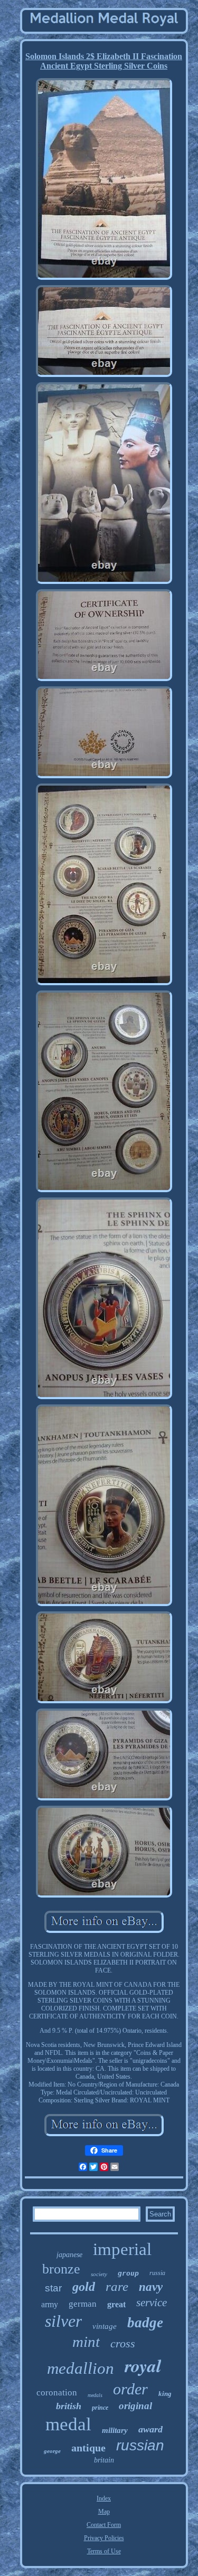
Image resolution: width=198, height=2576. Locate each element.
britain (104, 2460)
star (53, 2288)
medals (95, 2395)
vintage (105, 2326)
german (83, 2304)
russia (157, 2273)
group (128, 2273)
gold (84, 2287)
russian (140, 2445)
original (135, 2406)
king (165, 2394)
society (99, 2274)
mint (86, 2342)
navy (151, 2287)
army (50, 2304)
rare (117, 2286)
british (69, 2406)
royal (143, 2365)
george (52, 2451)
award (150, 2429)
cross (123, 2343)
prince (100, 2408)
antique (88, 2448)
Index (104, 2498)
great (116, 2304)
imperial (122, 2249)
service (152, 2303)
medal (68, 2424)
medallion (81, 2368)
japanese (69, 2255)
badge (145, 2323)
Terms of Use (104, 2551)
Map (104, 2512)
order (130, 2389)
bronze (61, 2269)
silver (63, 2321)
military (115, 2430)
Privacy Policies (104, 2538)
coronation (57, 2393)
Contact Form (104, 2525)
